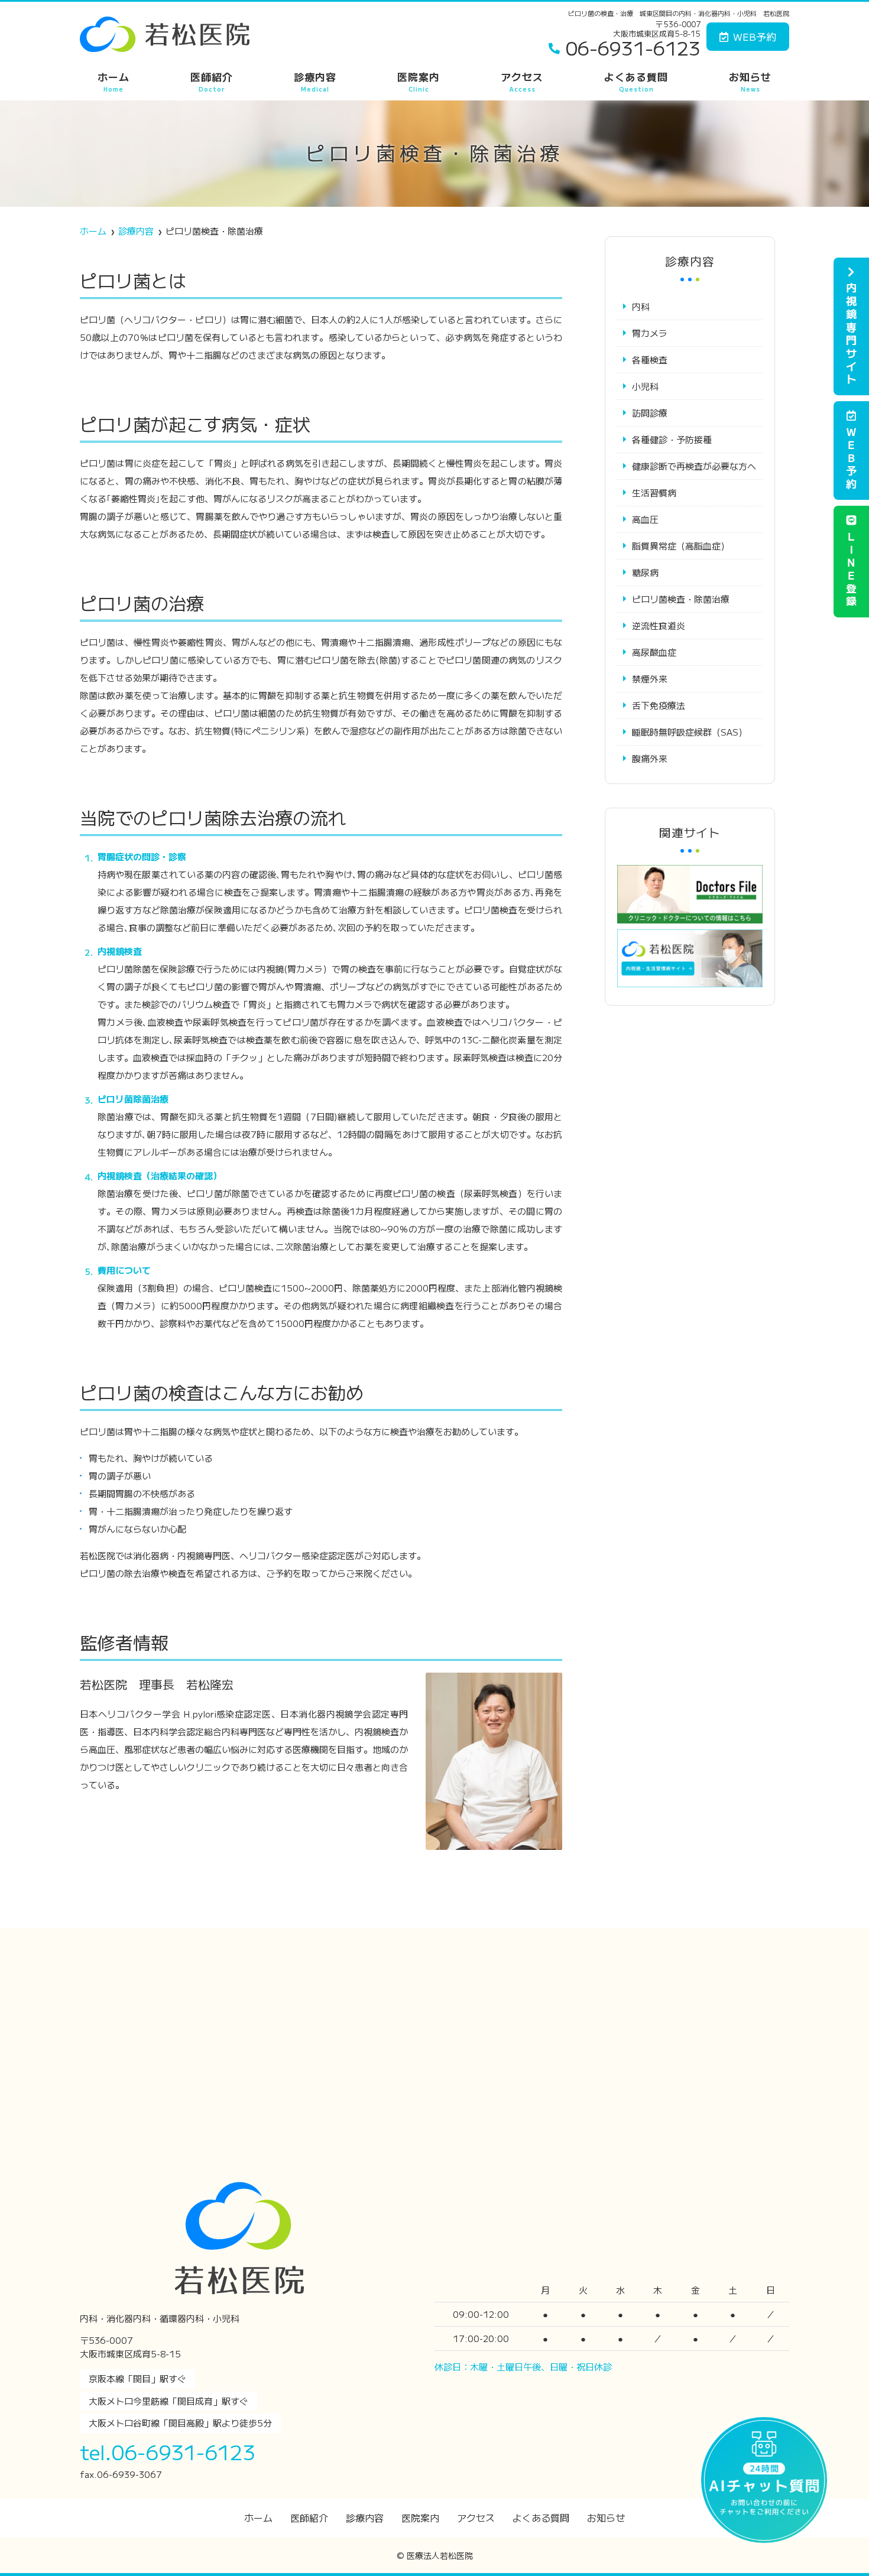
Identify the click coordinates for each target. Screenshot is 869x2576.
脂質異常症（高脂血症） (681, 546)
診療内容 (315, 81)
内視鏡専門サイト (851, 334)
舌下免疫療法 (659, 705)
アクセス (522, 81)
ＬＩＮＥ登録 (851, 570)
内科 (641, 306)
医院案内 (419, 81)
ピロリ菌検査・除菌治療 (681, 599)
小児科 (645, 386)
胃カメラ (650, 333)
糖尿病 (645, 572)
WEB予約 (755, 36)
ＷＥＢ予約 (851, 458)
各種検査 (650, 360)
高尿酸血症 (654, 652)
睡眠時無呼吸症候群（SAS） (690, 732)
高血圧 (645, 519)
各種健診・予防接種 (672, 439)
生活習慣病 (654, 492)
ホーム (114, 81)
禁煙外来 (650, 679)
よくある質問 (636, 81)
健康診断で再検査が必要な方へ (694, 466)
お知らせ (750, 81)
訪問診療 (650, 413)
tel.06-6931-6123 (168, 2452)
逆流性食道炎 (659, 625)
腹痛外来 (650, 758)
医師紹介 (212, 81)
